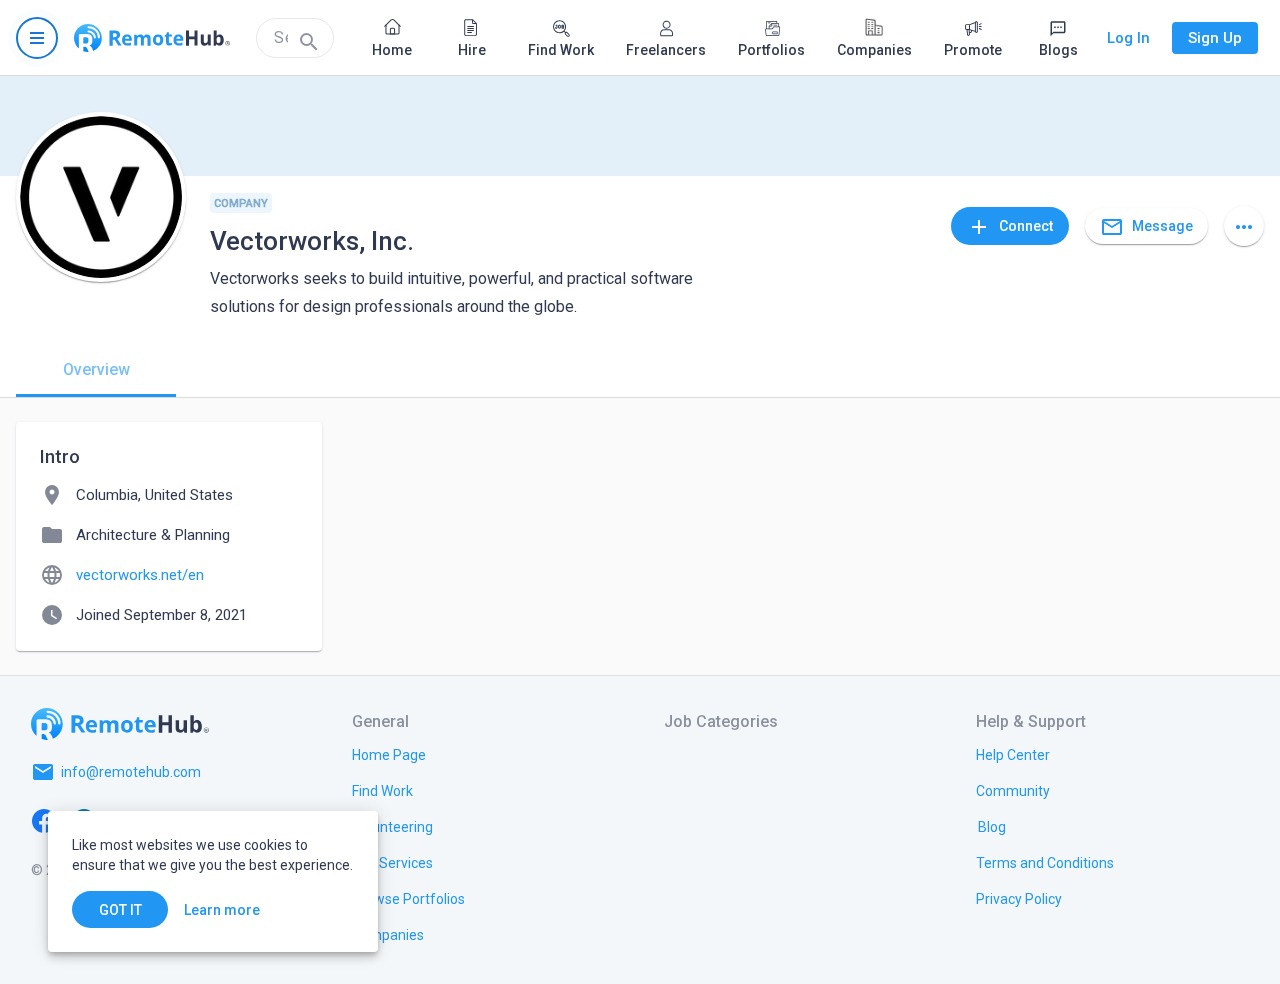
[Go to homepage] (152, 38)
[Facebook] (44, 820)
